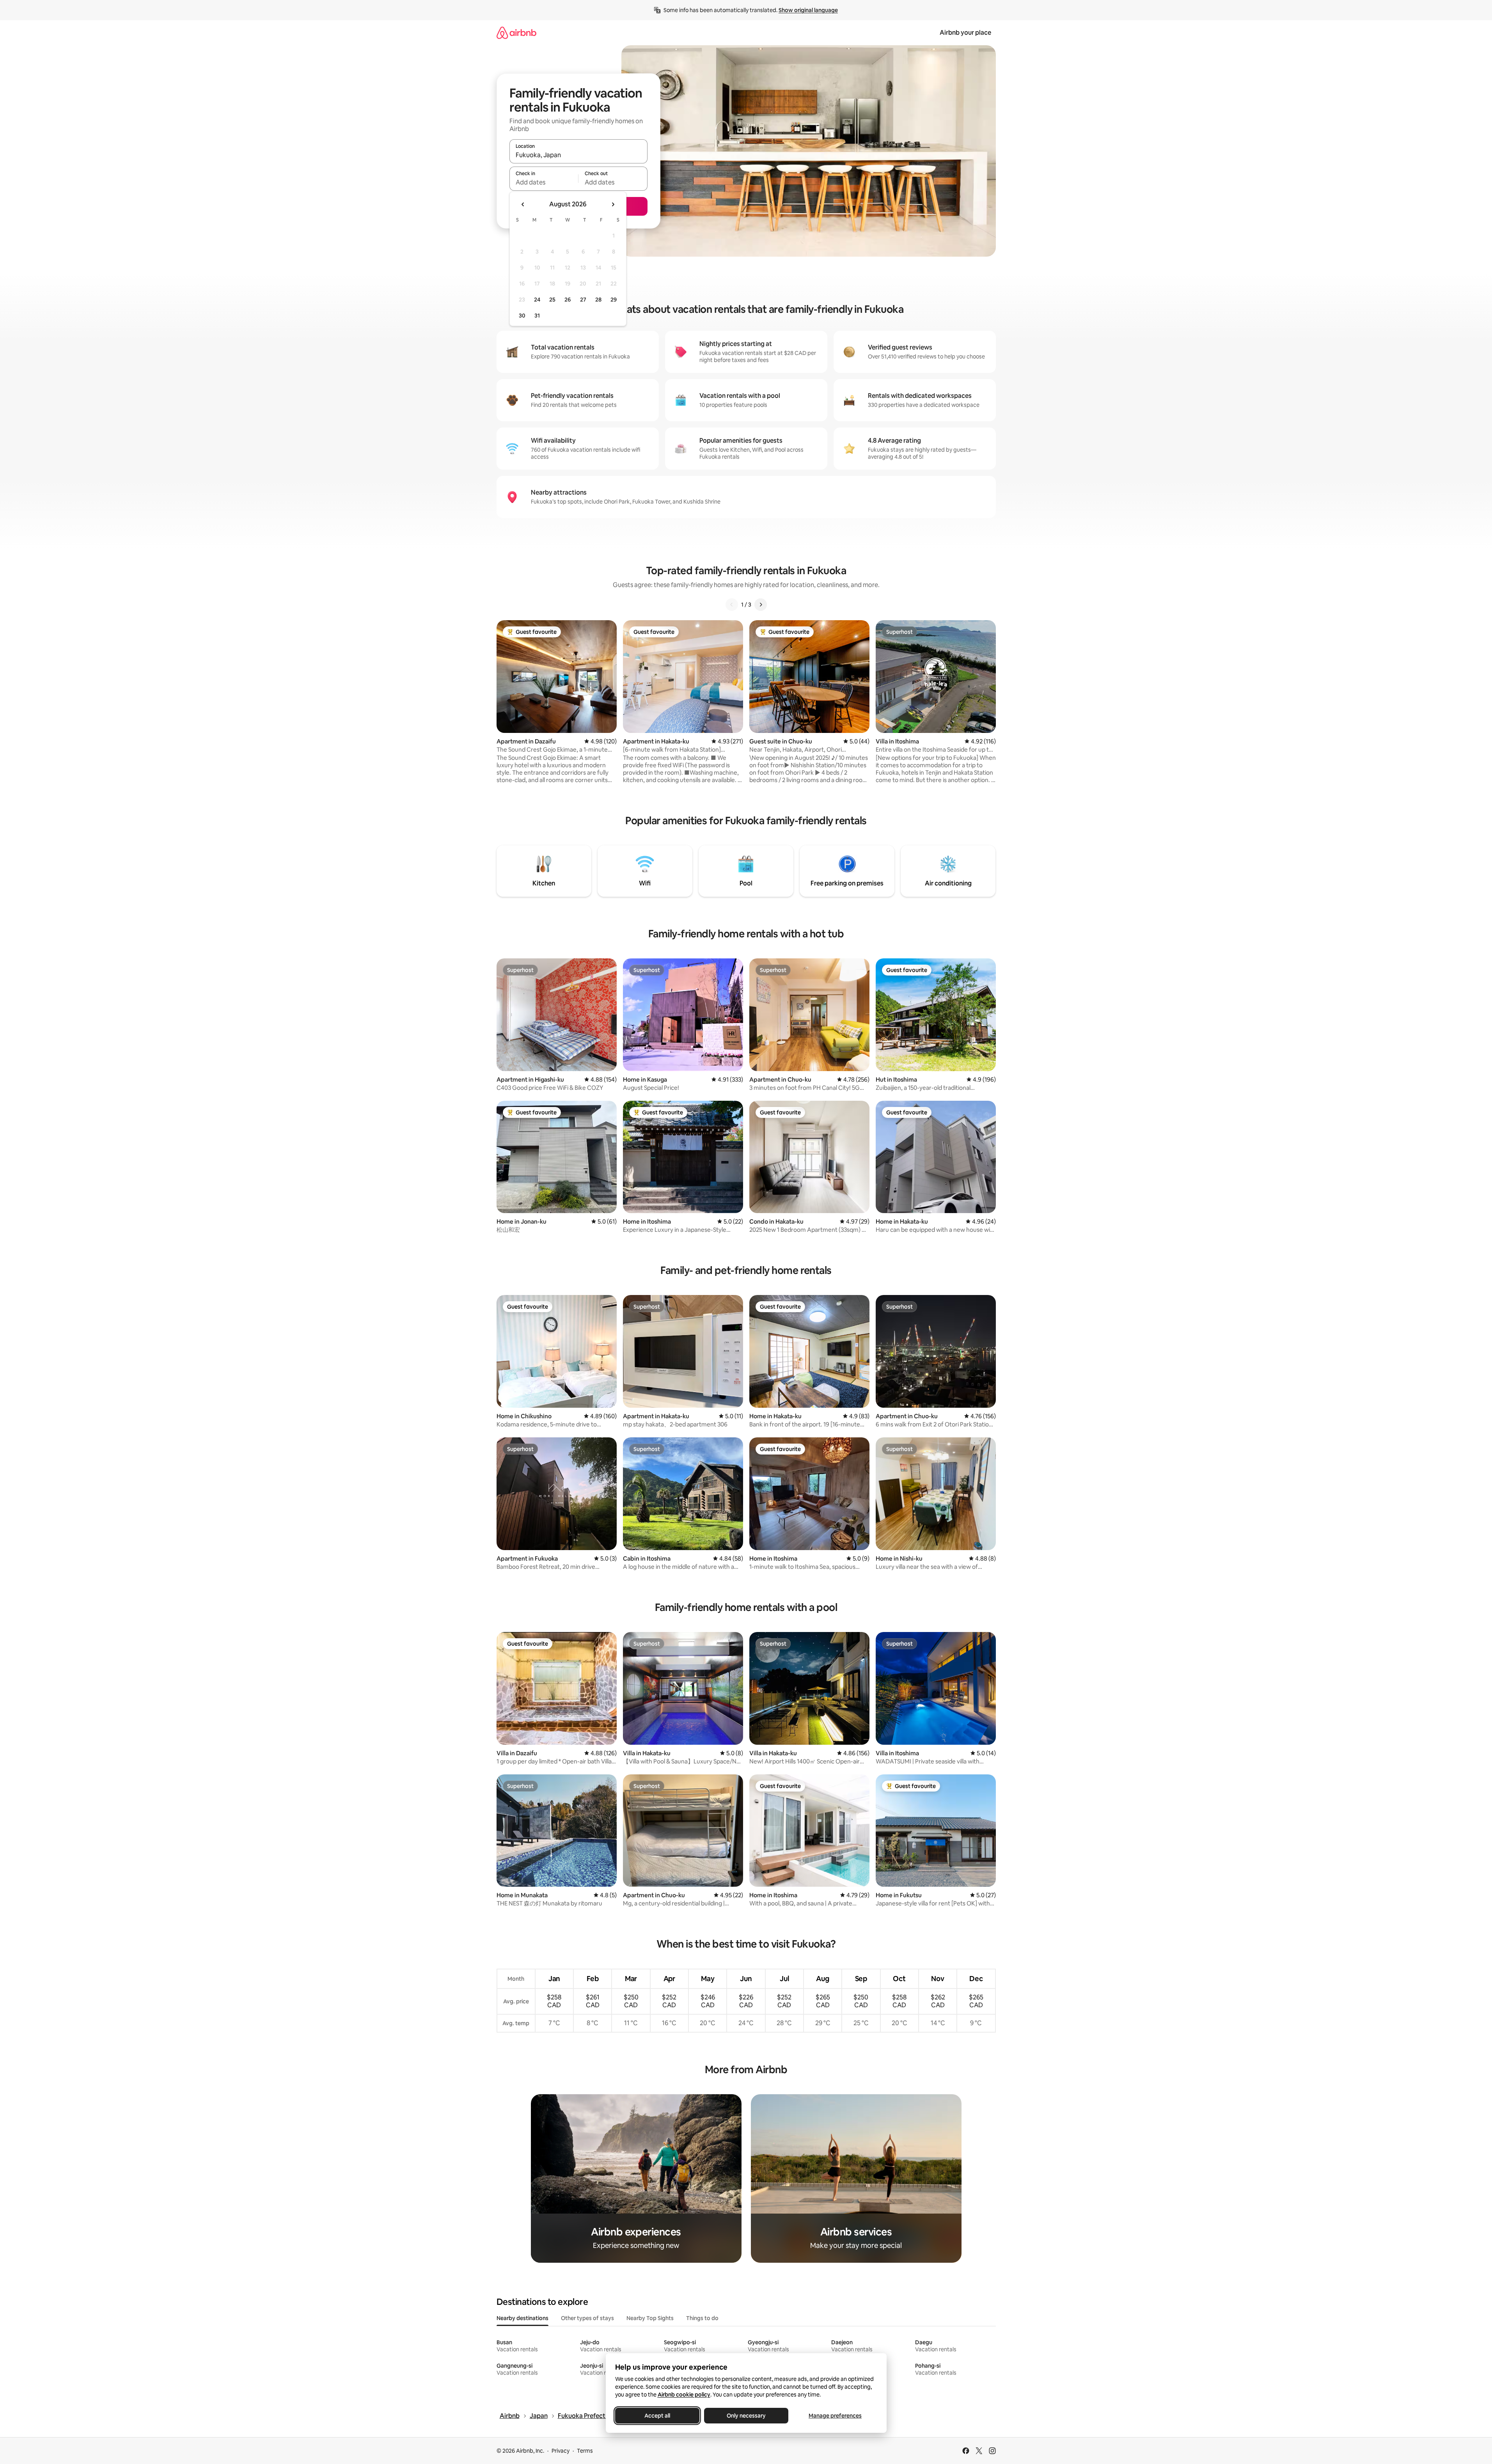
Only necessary (746, 2416)
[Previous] (732, 605)
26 (568, 300)
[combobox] (578, 155)
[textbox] (544, 182)
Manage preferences (835, 2416)
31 (537, 316)
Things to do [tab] (702, 2318)
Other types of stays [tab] (587, 2318)
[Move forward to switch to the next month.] (613, 204)
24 (537, 300)
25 (552, 300)
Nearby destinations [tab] (522, 2318)
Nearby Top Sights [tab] (650, 2318)
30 (522, 316)
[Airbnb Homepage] (516, 33)
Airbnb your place (965, 33)
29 (614, 300)
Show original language (808, 10)
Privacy (561, 2451)
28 (598, 300)
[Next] (761, 605)
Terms (585, 2451)
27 (583, 300)
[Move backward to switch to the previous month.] (523, 204)
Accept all (657, 2416)
